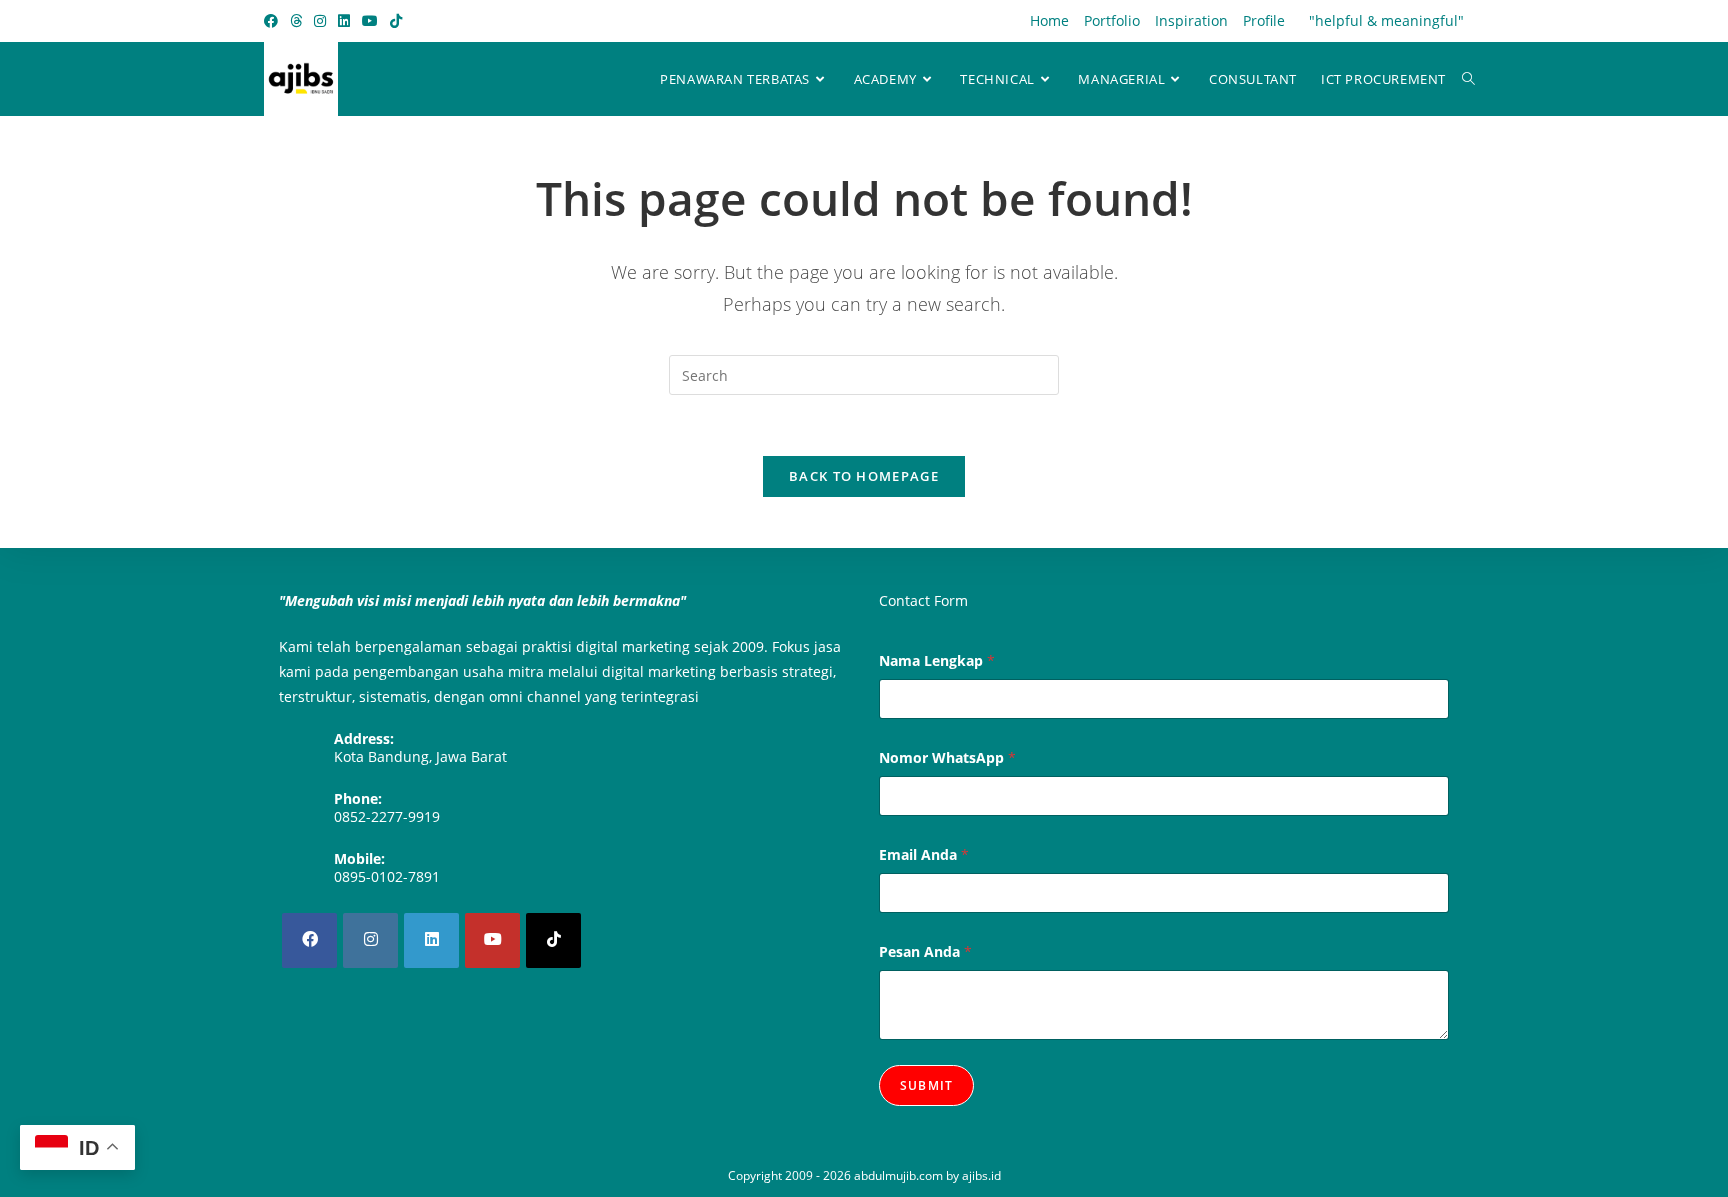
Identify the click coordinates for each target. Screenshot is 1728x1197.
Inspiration (1191, 20)
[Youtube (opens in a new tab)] (370, 21)
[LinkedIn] (431, 939)
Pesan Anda (925, 951)
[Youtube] (492, 939)
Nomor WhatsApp (947, 757)
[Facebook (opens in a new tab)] (274, 21)
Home (1049, 20)
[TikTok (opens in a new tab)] (396, 21)
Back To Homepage (864, 476)
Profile (1264, 20)
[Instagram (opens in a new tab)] (320, 21)
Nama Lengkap (937, 660)
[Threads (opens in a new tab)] (296, 21)
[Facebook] (309, 939)
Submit (926, 1085)
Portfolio (1112, 20)
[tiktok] (553, 939)
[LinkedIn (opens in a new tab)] (344, 21)
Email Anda (924, 854)
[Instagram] (370, 939)
